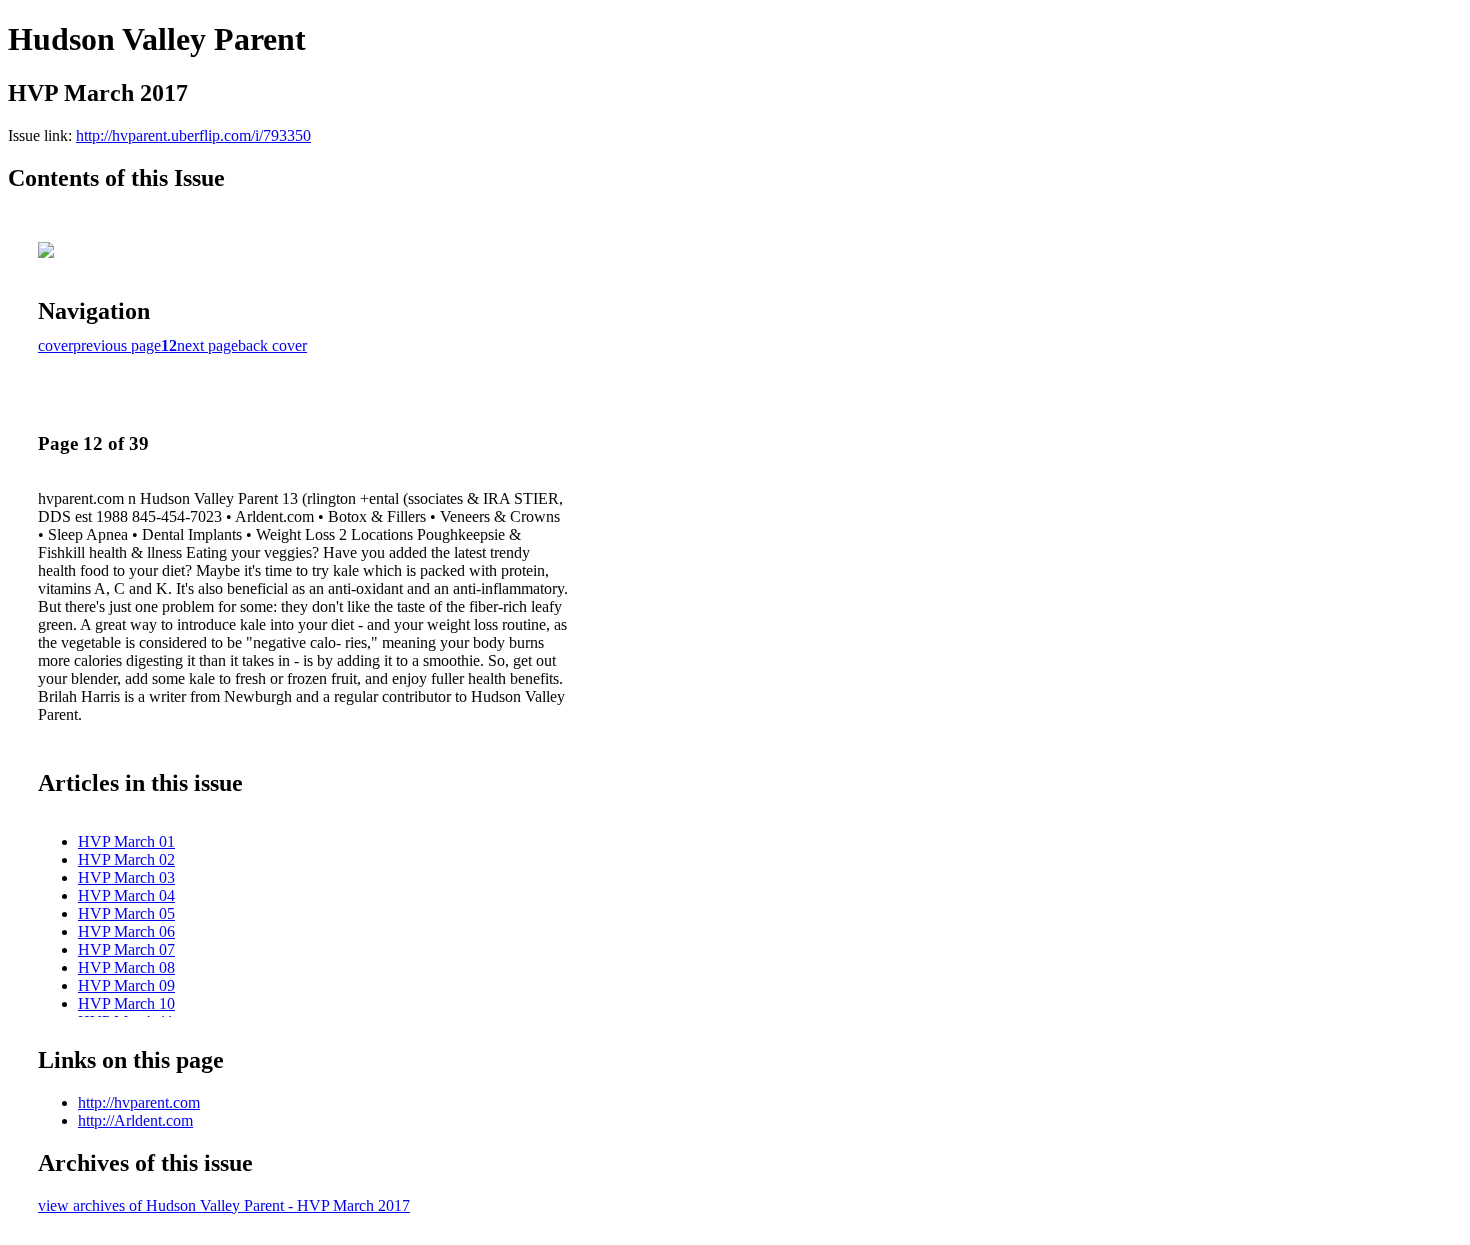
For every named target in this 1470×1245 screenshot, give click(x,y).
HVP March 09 (126, 985)
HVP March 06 (126, 931)
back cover (272, 345)
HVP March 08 (126, 967)
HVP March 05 (126, 913)
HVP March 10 (126, 1003)
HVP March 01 (126, 841)
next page (207, 345)
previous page (117, 345)
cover (55, 345)
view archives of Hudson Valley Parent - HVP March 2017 (224, 1205)
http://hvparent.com (139, 1102)
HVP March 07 (126, 949)
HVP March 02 (126, 859)
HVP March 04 (126, 895)
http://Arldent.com (135, 1120)
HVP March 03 (126, 877)
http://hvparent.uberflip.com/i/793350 (193, 135)
